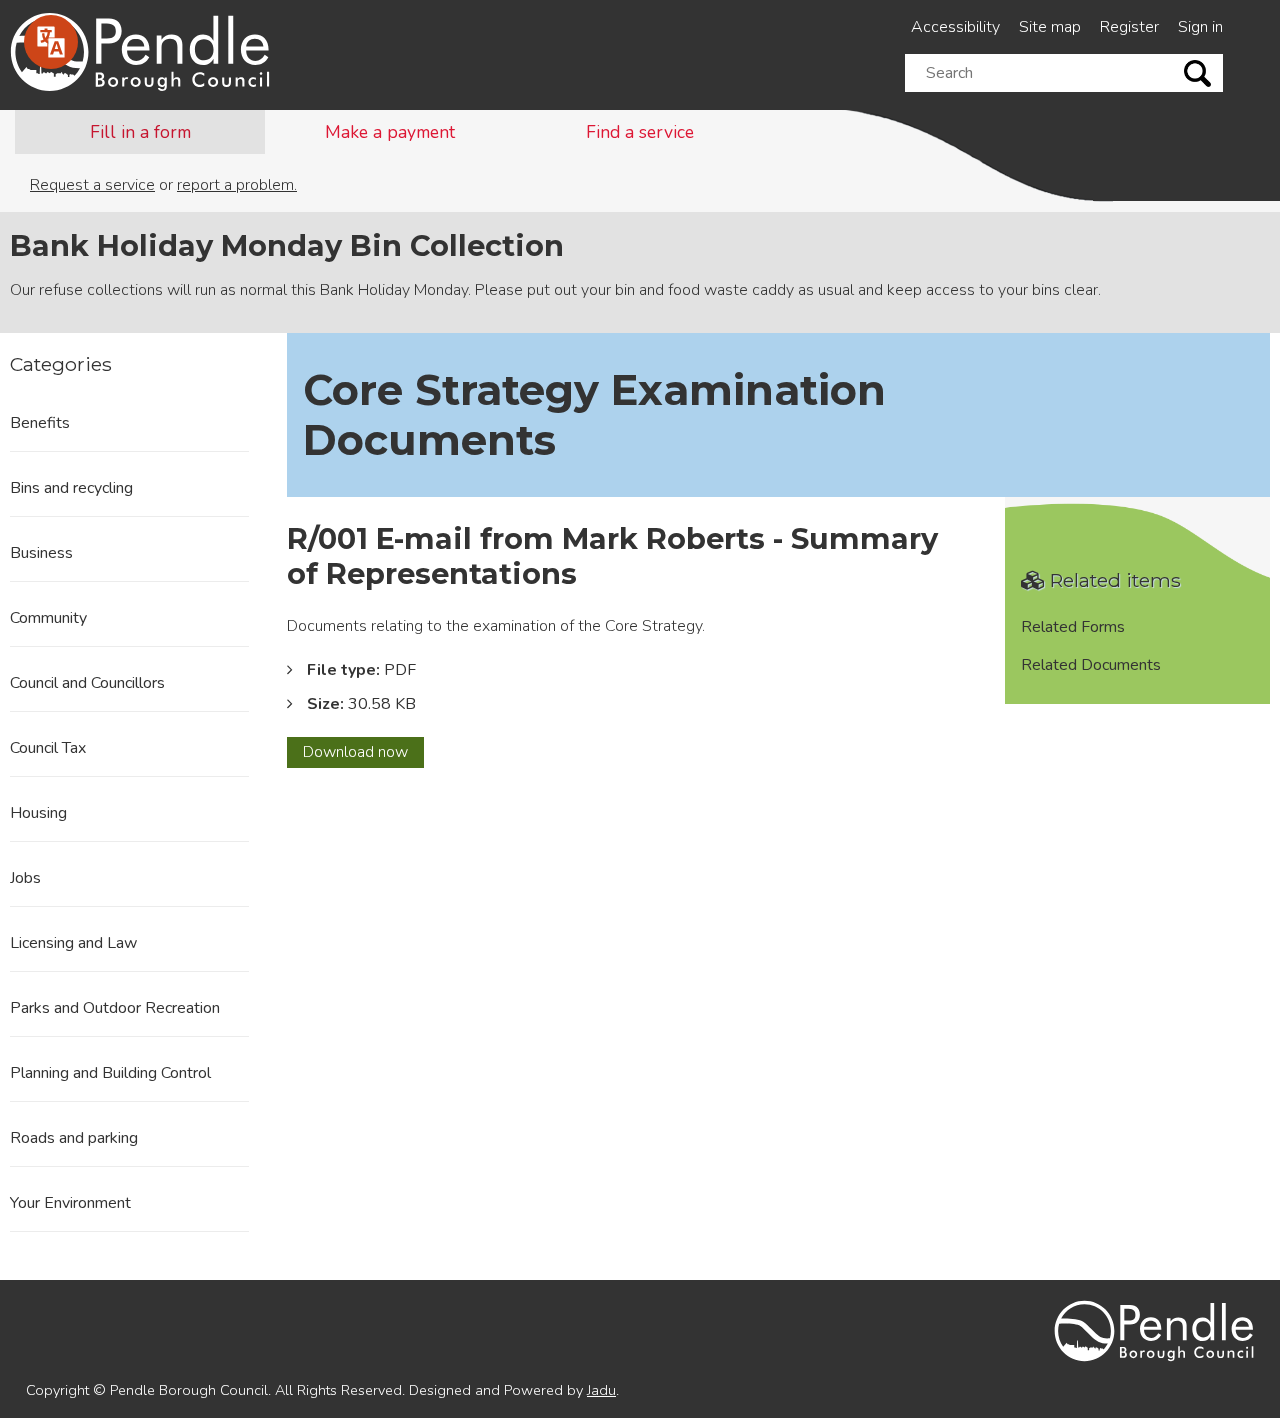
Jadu (601, 1390)
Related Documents (1091, 665)
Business (41, 553)
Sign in (1200, 27)
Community (48, 618)
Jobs (25, 878)
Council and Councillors (87, 683)
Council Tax (48, 748)
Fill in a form (140, 132)
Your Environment (70, 1203)
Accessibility (955, 27)
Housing (38, 813)
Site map (1050, 27)
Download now (363, 754)
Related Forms (1073, 627)
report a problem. (237, 185)
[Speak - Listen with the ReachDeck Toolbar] (51, 42)
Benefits (40, 423)
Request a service (92, 185)
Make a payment (390, 132)
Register (1129, 27)
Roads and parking (74, 1138)
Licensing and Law (73, 943)
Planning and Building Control (110, 1073)
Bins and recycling (71, 488)
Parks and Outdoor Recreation (115, 1008)
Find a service (640, 132)
